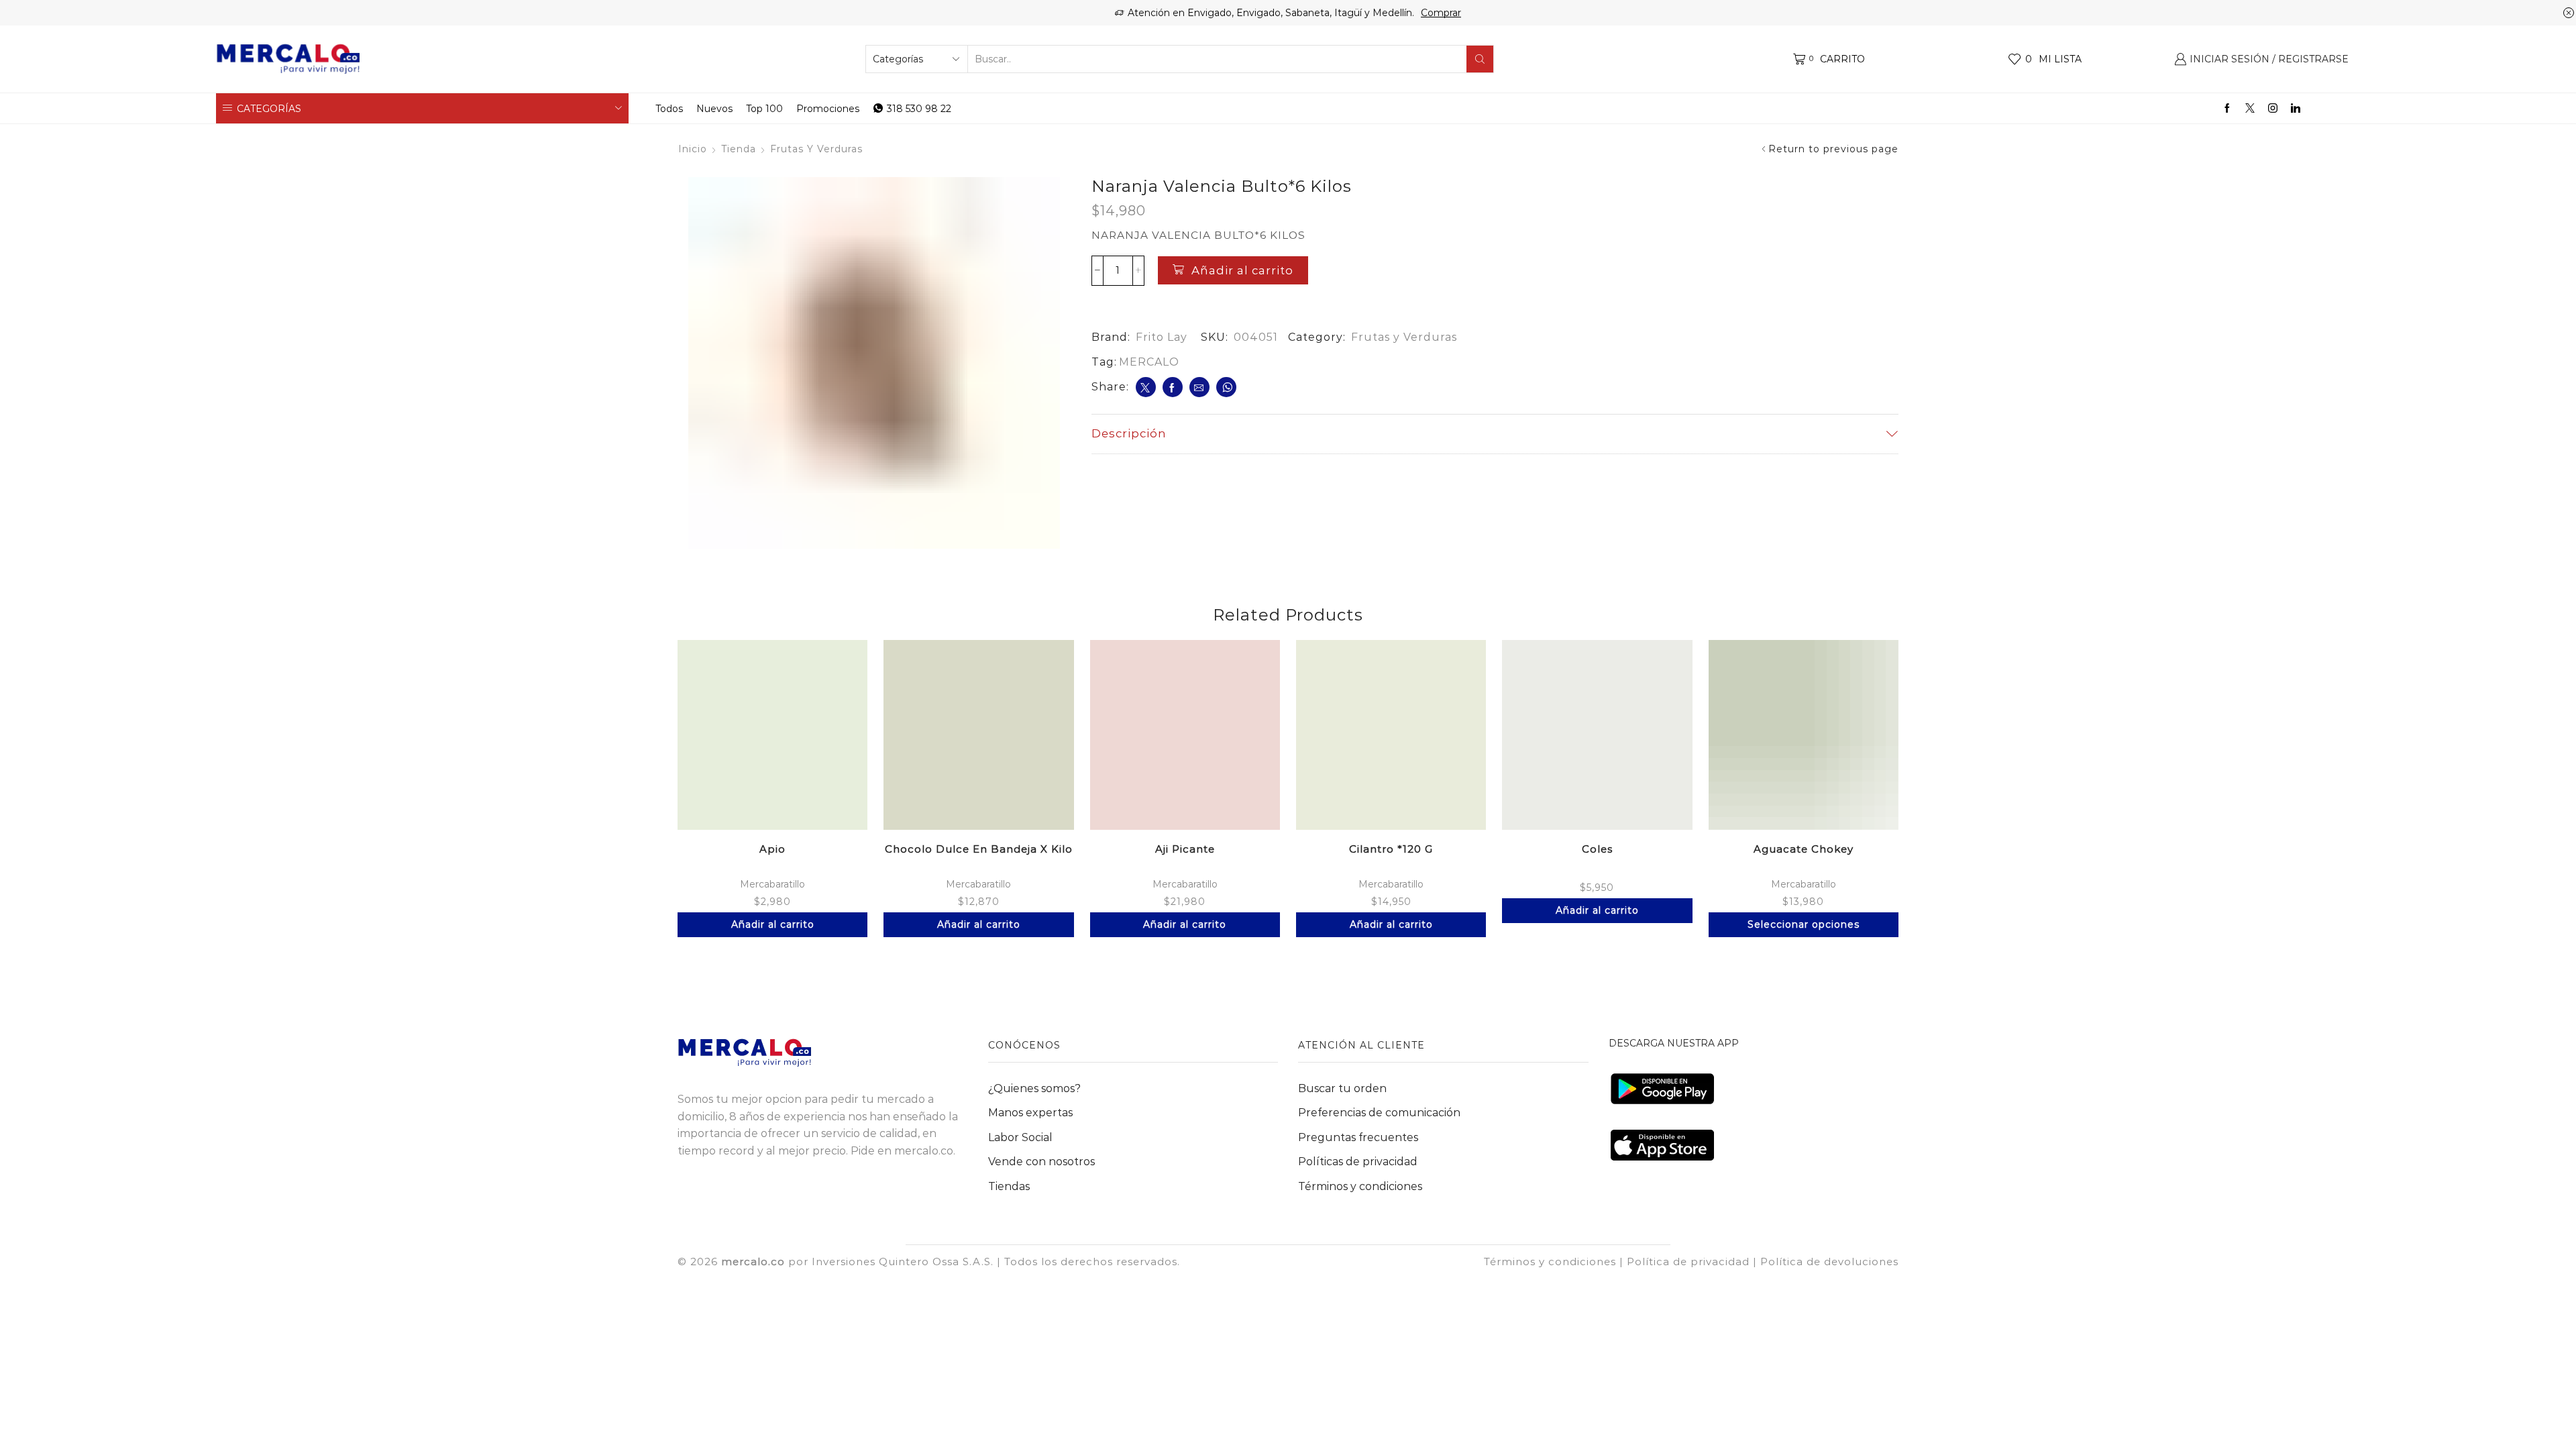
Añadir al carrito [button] (773, 924)
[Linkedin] (2296, 109)
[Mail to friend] (1199, 387)
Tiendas (1009, 1186)
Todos (669, 109)
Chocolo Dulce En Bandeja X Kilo (979, 849)
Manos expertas (1030, 1113)
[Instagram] (2273, 109)
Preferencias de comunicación (1379, 1113)
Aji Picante (1185, 849)
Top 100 (764, 109)
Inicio (693, 149)
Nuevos (714, 109)
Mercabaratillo (772, 884)
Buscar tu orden (1342, 1088)
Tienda (739, 149)
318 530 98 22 (919, 109)
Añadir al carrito (1242, 270)
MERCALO (1149, 362)
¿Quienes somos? (1034, 1088)
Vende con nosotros (1041, 1162)
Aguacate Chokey (1804, 849)
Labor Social (1020, 1137)
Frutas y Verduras (816, 149)
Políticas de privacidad (1358, 1162)
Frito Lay (1162, 337)
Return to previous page (1833, 149)
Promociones (828, 109)
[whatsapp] (1226, 387)
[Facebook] (2227, 109)
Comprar (1441, 13)
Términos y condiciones (1360, 1186)
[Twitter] (2250, 109)
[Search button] (1480, 59)
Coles (1597, 849)
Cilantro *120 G (1391, 849)
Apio (772, 849)
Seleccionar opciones (1804, 924)
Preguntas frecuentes (1358, 1137)
